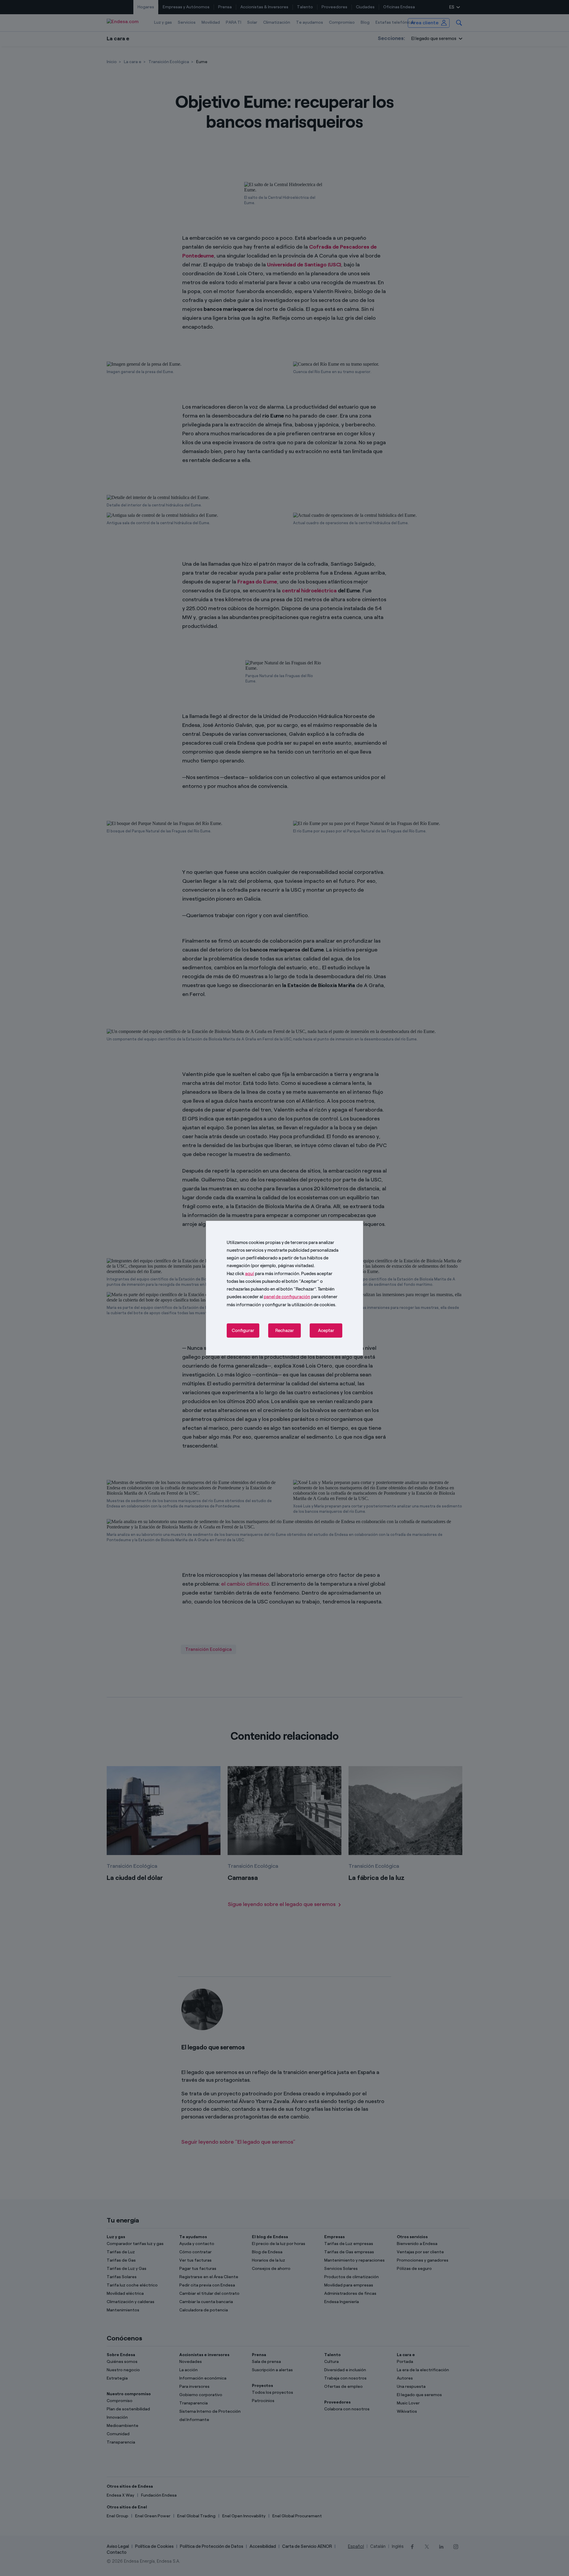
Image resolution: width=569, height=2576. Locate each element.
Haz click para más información (263, 1273)
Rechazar (285, 1331)
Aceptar (326, 1331)
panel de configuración (287, 1297)
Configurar (243, 1331)
